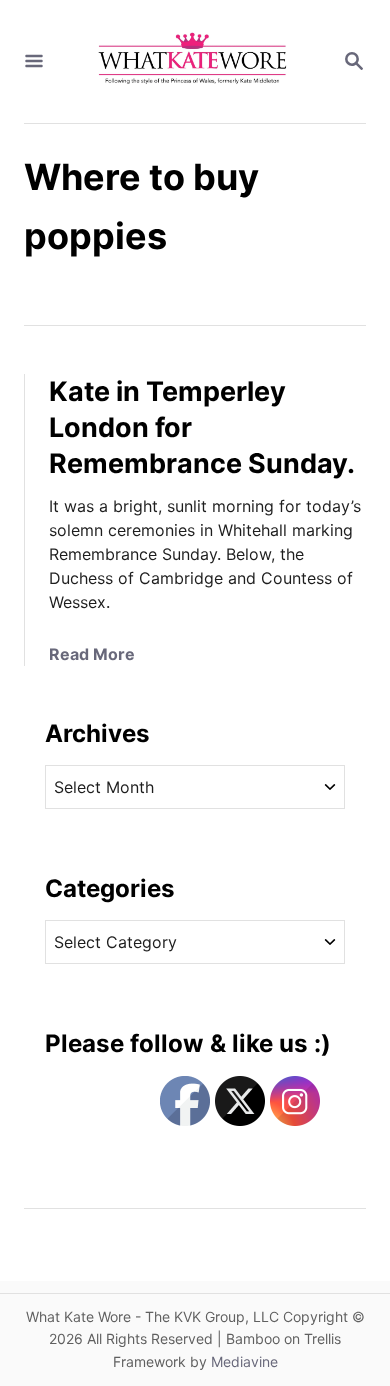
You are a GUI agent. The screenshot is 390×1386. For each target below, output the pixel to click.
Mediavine (244, 1361)
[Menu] (34, 62)
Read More (92, 654)
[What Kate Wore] (193, 61)
